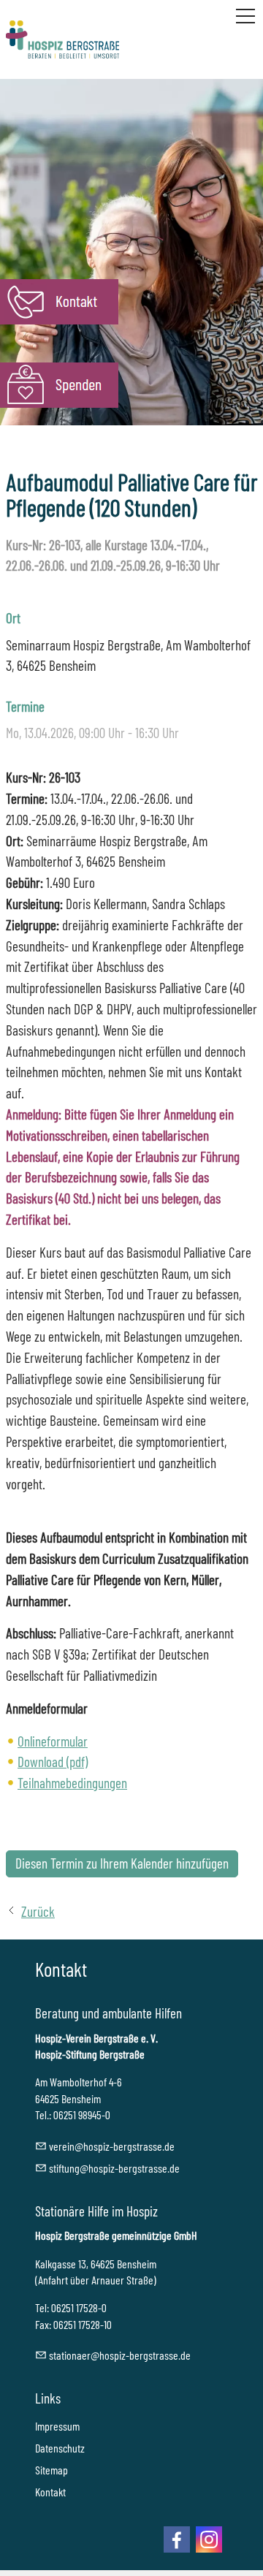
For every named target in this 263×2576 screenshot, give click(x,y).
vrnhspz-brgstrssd (109, 2146)
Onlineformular (53, 1741)
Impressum (57, 2426)
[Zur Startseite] (62, 39)
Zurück (38, 1911)
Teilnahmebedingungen (72, 1783)
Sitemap (52, 2470)
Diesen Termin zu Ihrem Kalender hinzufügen (122, 1863)
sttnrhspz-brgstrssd (117, 2355)
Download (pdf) (53, 1762)
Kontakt (50, 2492)
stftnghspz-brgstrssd (112, 2168)
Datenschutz (60, 2448)
